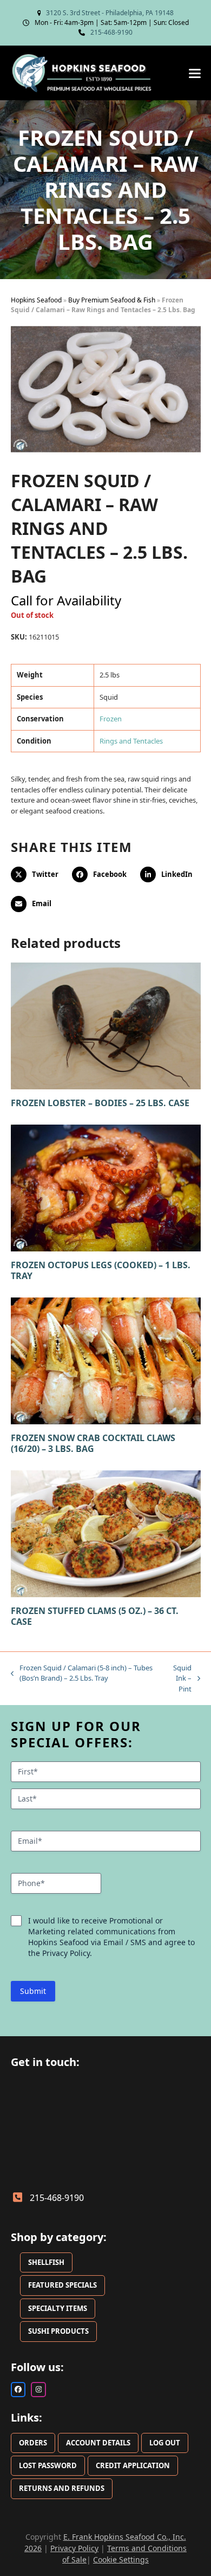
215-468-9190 (111, 32)
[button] (195, 73)
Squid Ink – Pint (178, 1679)
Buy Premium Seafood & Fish (112, 300)
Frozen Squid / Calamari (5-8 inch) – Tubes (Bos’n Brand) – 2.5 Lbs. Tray (82, 1673)
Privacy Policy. (67, 1953)
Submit (33, 1991)
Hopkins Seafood (36, 300)
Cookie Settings (121, 2559)
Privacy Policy (74, 2548)
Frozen (111, 719)
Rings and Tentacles (131, 741)
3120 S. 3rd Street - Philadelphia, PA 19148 (110, 13)
